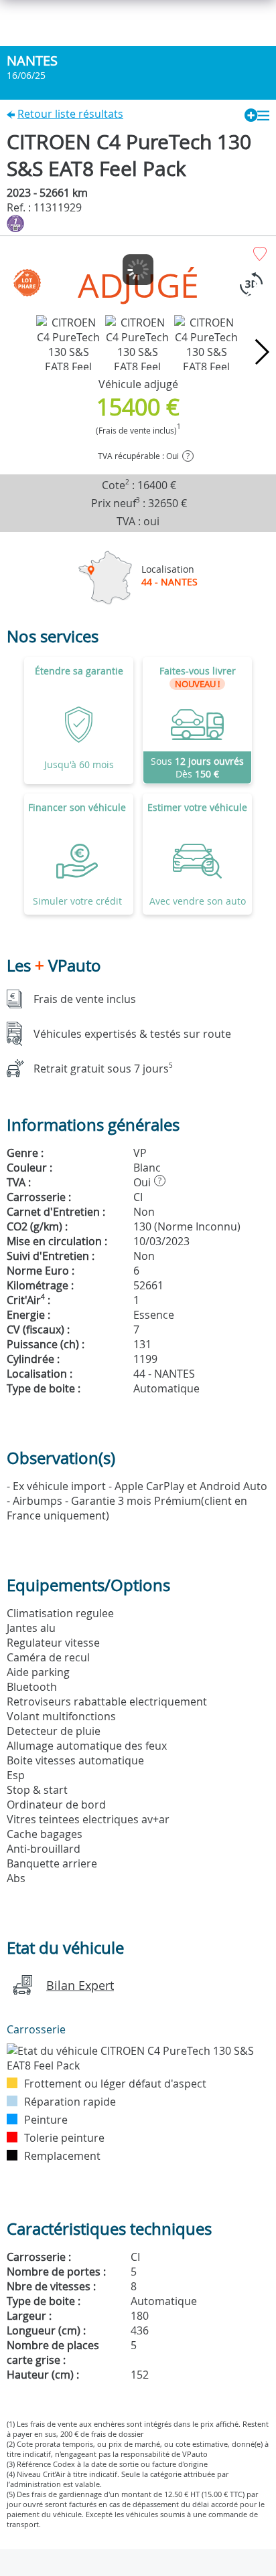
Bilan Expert (80, 1985)
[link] (197, 721)
